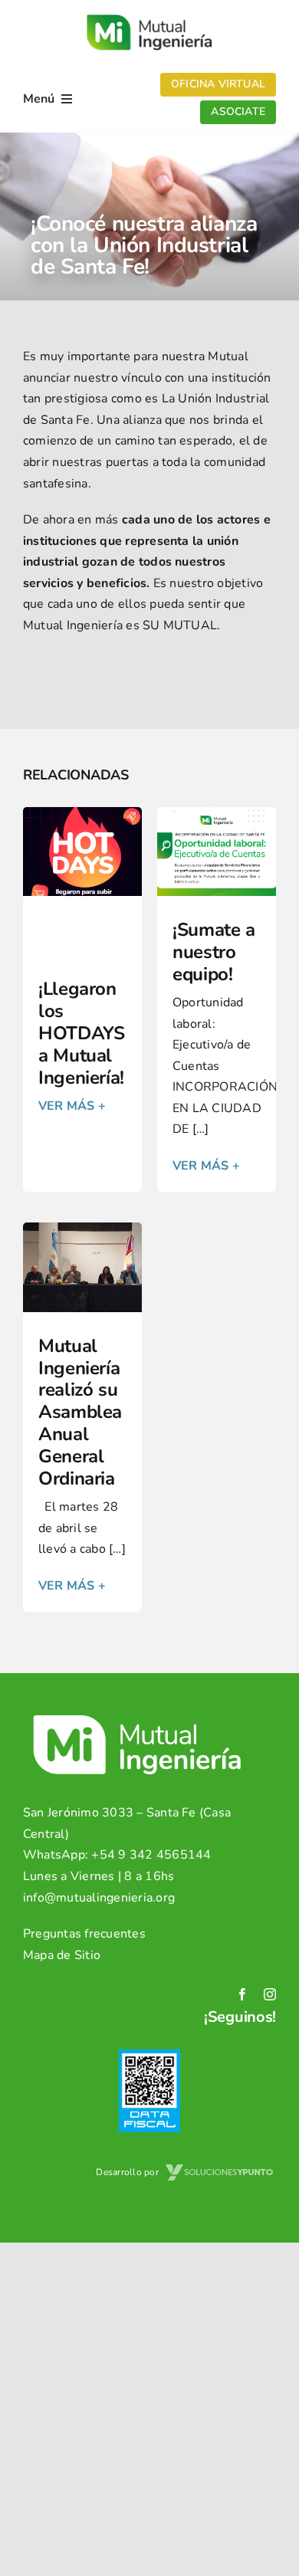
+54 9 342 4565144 (151, 1855)
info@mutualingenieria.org (99, 1898)
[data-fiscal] (149, 2056)
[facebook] (242, 1994)
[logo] (149, 14)
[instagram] (270, 1994)
